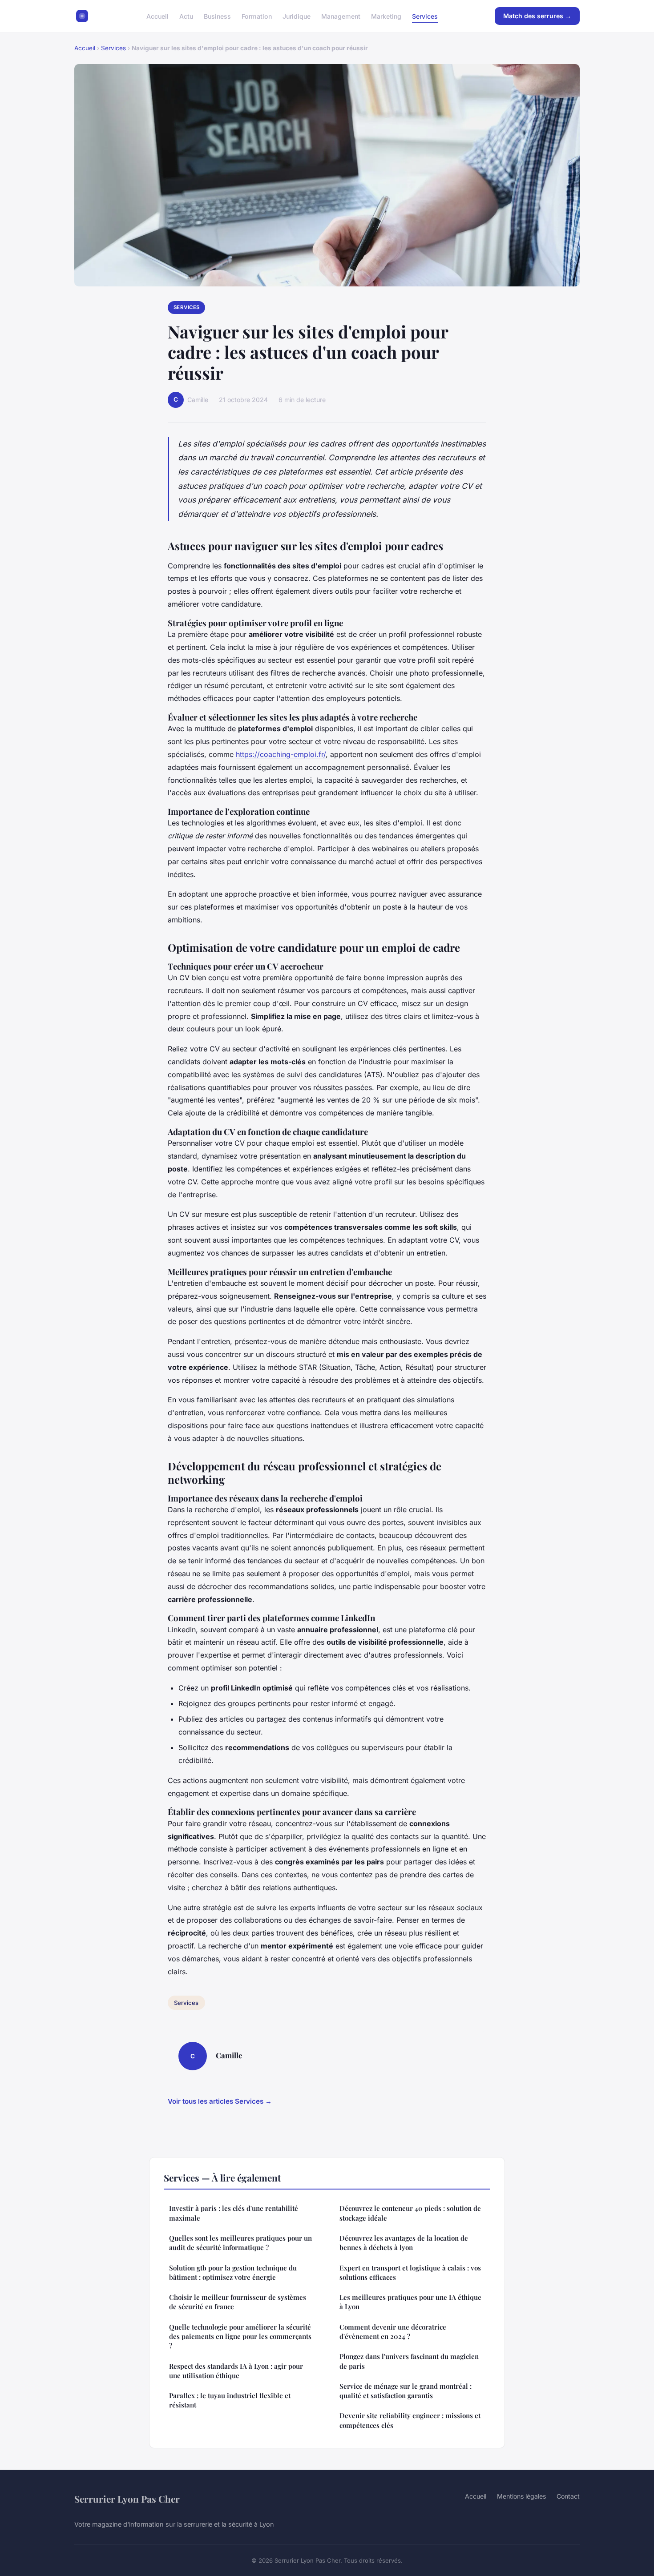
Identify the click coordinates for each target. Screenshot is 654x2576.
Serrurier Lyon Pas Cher (127, 2499)
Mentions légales (521, 2496)
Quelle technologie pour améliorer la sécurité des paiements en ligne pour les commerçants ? (240, 2337)
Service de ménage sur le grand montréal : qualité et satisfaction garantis (406, 2391)
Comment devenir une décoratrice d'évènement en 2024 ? (393, 2332)
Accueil (157, 16)
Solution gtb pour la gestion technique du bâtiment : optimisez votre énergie (233, 2272)
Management (341, 16)
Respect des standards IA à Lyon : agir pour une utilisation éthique (236, 2371)
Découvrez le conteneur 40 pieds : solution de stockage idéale (410, 2213)
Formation (257, 16)
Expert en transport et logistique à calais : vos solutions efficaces (410, 2272)
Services (425, 16)
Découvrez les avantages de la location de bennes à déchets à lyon (404, 2243)
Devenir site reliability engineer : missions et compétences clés (410, 2420)
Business (217, 16)
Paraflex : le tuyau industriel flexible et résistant (230, 2400)
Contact (568, 2496)
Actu (186, 16)
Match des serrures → (537, 16)
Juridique (297, 16)
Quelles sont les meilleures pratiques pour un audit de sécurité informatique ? (240, 2243)
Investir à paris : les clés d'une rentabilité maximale (234, 2213)
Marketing (386, 16)
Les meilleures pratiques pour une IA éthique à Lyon (410, 2302)
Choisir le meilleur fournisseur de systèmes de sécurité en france (238, 2302)
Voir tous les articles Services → (220, 2101)
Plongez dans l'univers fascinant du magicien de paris (409, 2361)
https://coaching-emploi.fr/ (281, 754)
